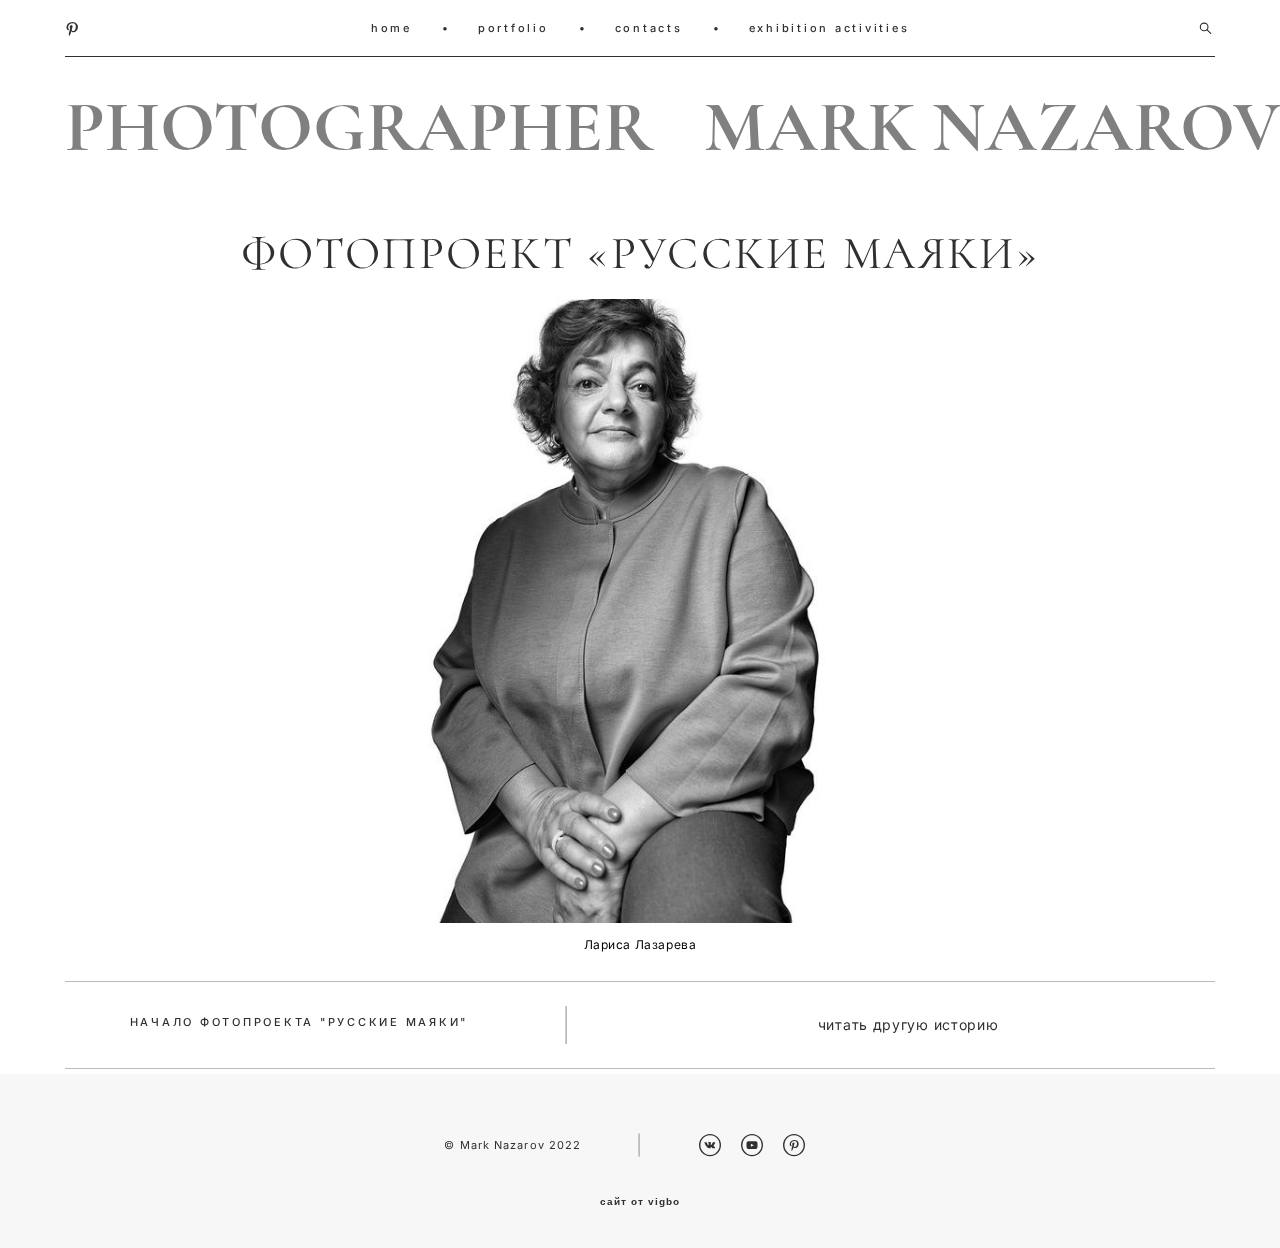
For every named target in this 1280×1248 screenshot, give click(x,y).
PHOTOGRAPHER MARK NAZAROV (640, 128)
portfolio (513, 28)
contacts (649, 28)
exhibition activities (829, 28)
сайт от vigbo (640, 1202)
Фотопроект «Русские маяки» (640, 254)
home (391, 28)
